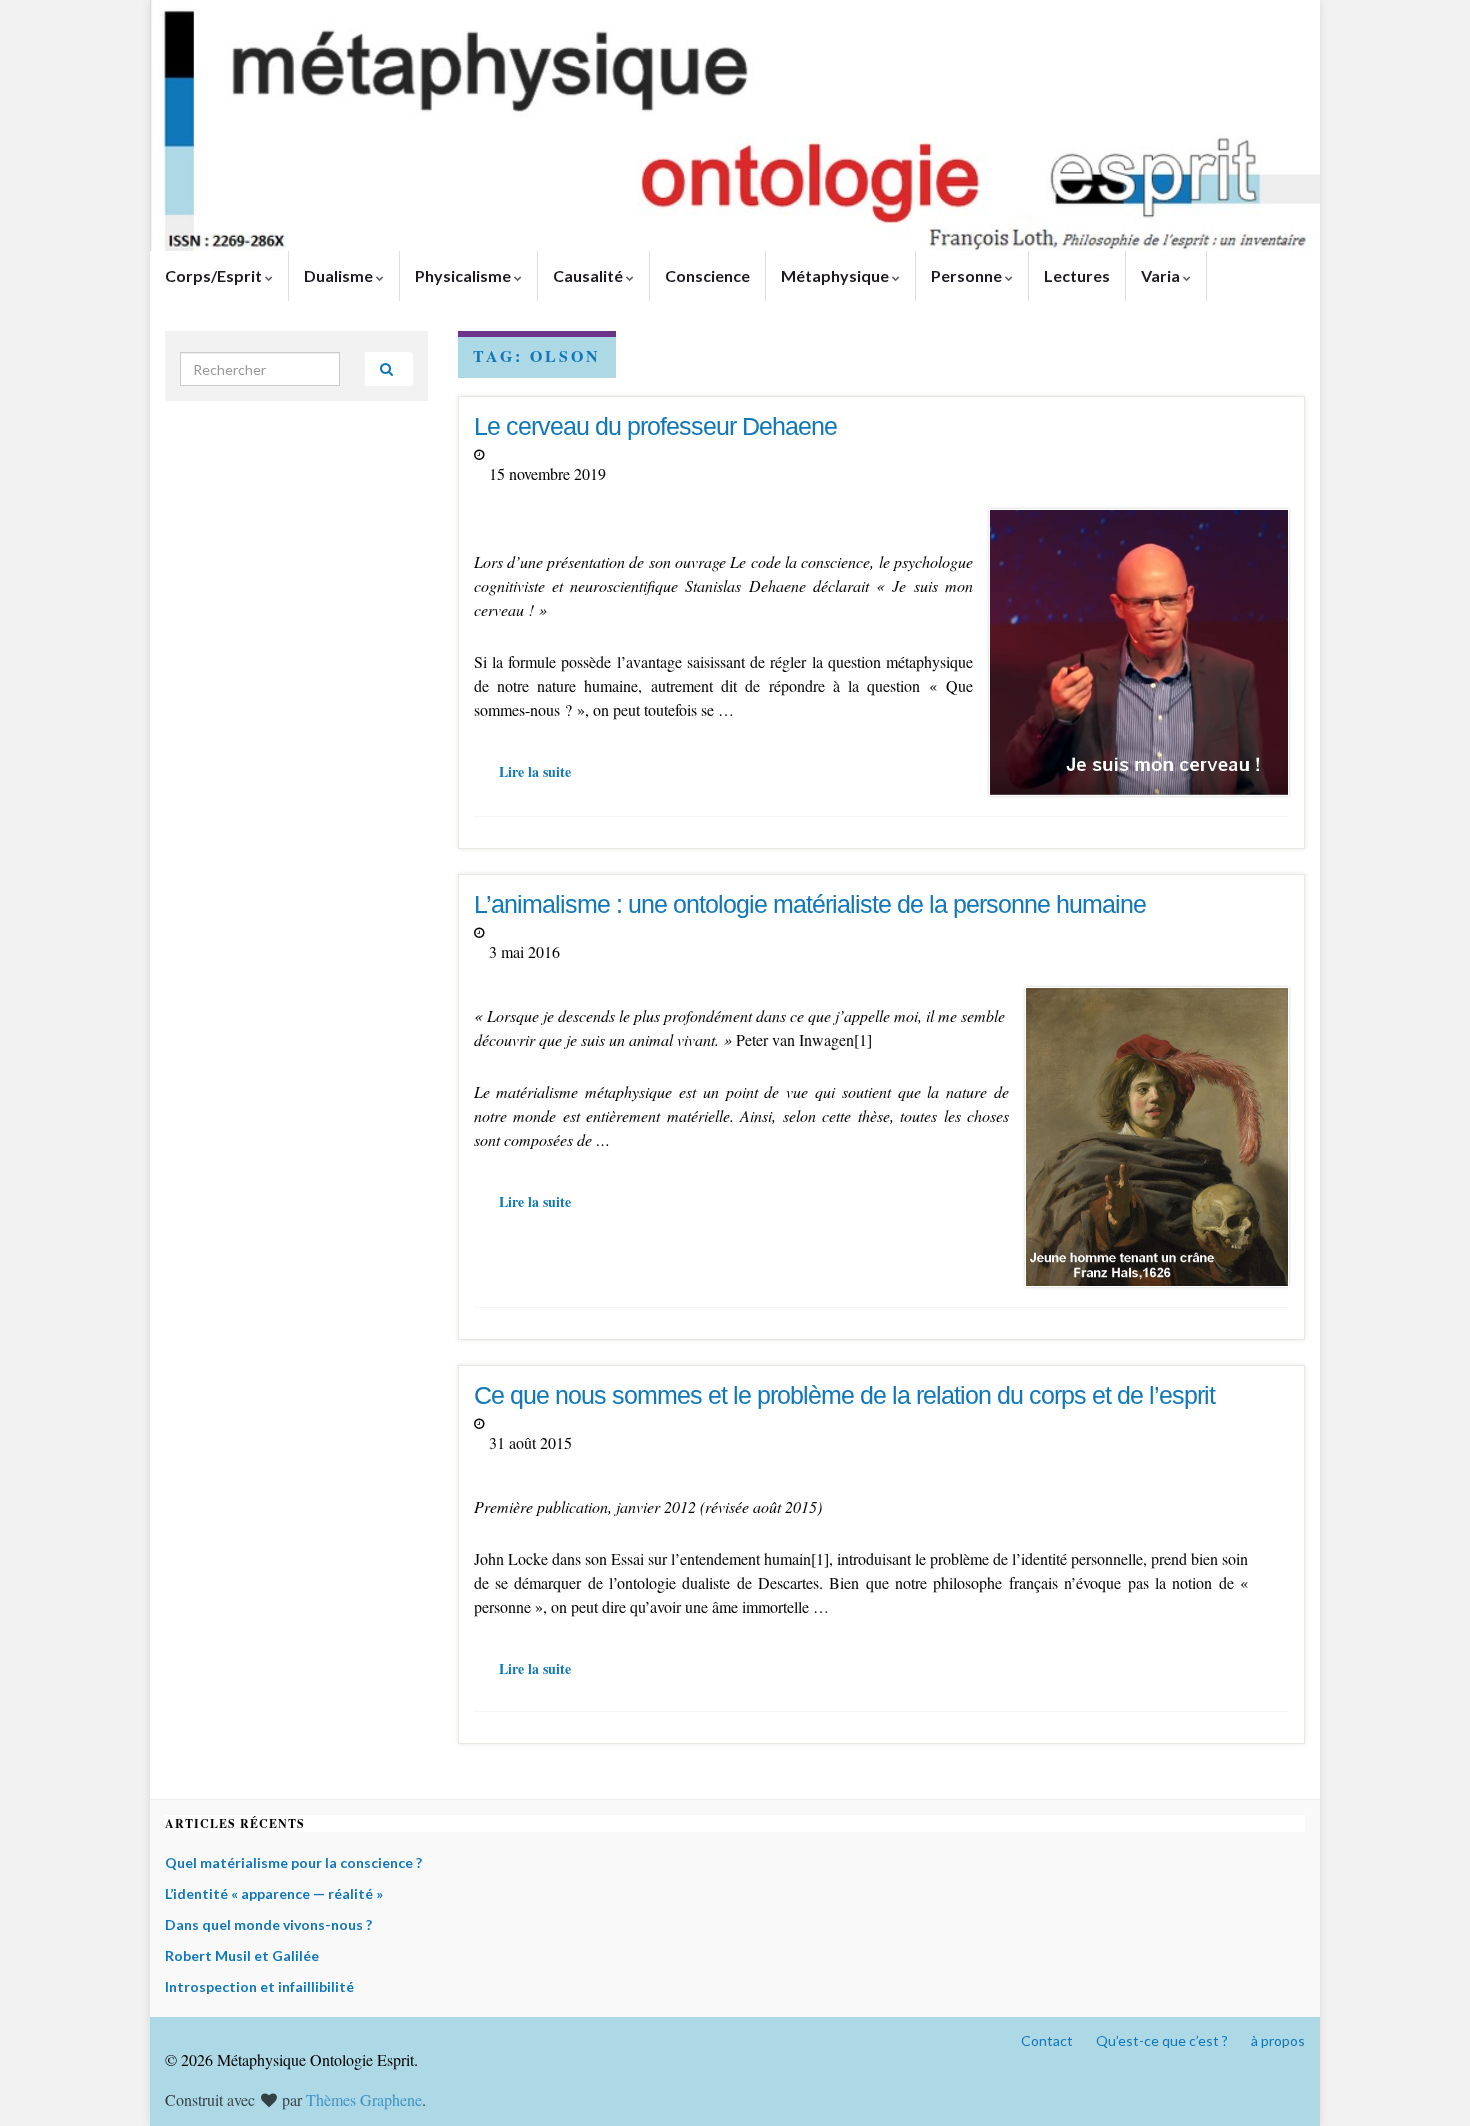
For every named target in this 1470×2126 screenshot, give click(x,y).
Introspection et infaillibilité (259, 1986)
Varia (1162, 275)
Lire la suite (535, 771)
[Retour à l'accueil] (735, 125)
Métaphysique (836, 275)
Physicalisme (464, 275)
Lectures (1077, 275)
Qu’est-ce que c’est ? (1162, 2040)
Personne (968, 275)
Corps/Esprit (215, 275)
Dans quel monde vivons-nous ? (268, 1924)
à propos (1278, 2040)
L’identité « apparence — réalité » (274, 1893)
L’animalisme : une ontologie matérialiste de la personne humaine (810, 904)
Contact (1047, 2040)
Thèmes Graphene (364, 2099)
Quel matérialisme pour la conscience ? (293, 1862)
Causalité (589, 275)
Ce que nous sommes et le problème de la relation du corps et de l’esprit (844, 1395)
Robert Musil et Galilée (242, 1955)
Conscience (707, 275)
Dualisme (340, 275)
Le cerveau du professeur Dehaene (655, 426)
